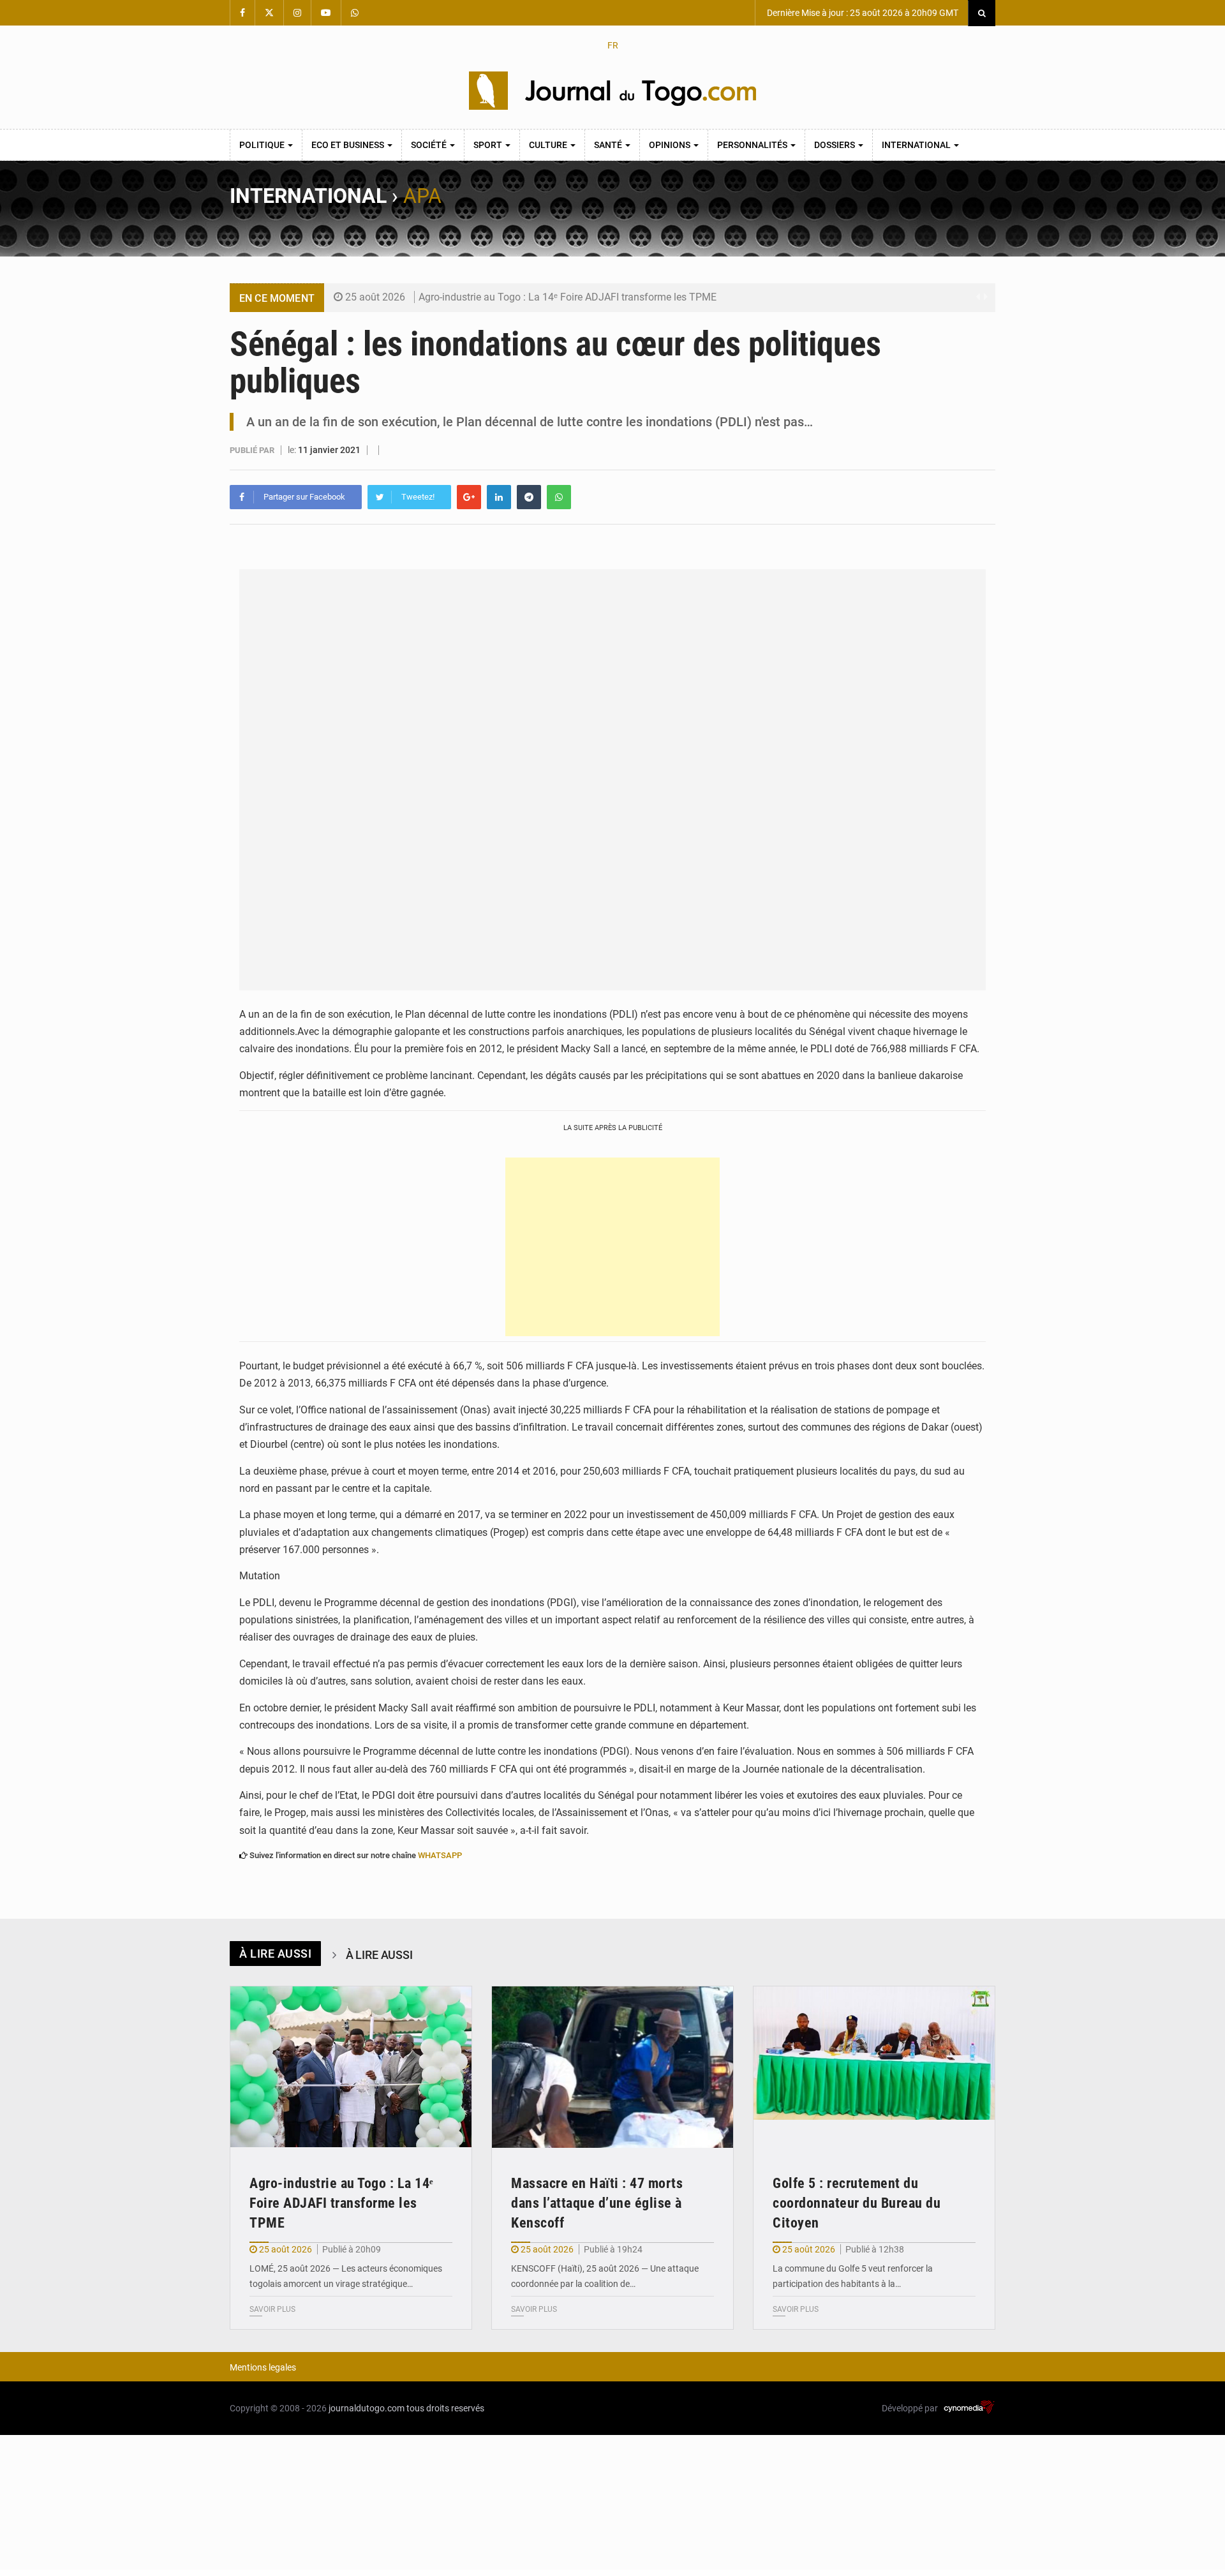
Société (430, 145)
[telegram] (529, 497)
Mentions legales (263, 2367)
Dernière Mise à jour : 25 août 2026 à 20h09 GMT (862, 13)
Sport (489, 145)
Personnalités (753, 145)
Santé (609, 145)
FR (613, 45)
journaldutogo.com (367, 2408)
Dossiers (835, 145)
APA (422, 196)
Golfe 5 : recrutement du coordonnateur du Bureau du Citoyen (857, 2203)
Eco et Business (349, 145)
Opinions (671, 145)
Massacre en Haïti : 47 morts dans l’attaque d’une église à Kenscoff (597, 2203)
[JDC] (612, 91)
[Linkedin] (499, 497)
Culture (549, 145)
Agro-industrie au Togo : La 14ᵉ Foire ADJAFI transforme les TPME (568, 297)
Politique (263, 145)
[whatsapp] (559, 497)
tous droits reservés (445, 2408)
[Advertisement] (612, 1247)
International (917, 145)
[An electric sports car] (351, 2067)
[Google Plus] (469, 497)
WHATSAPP (440, 1855)
